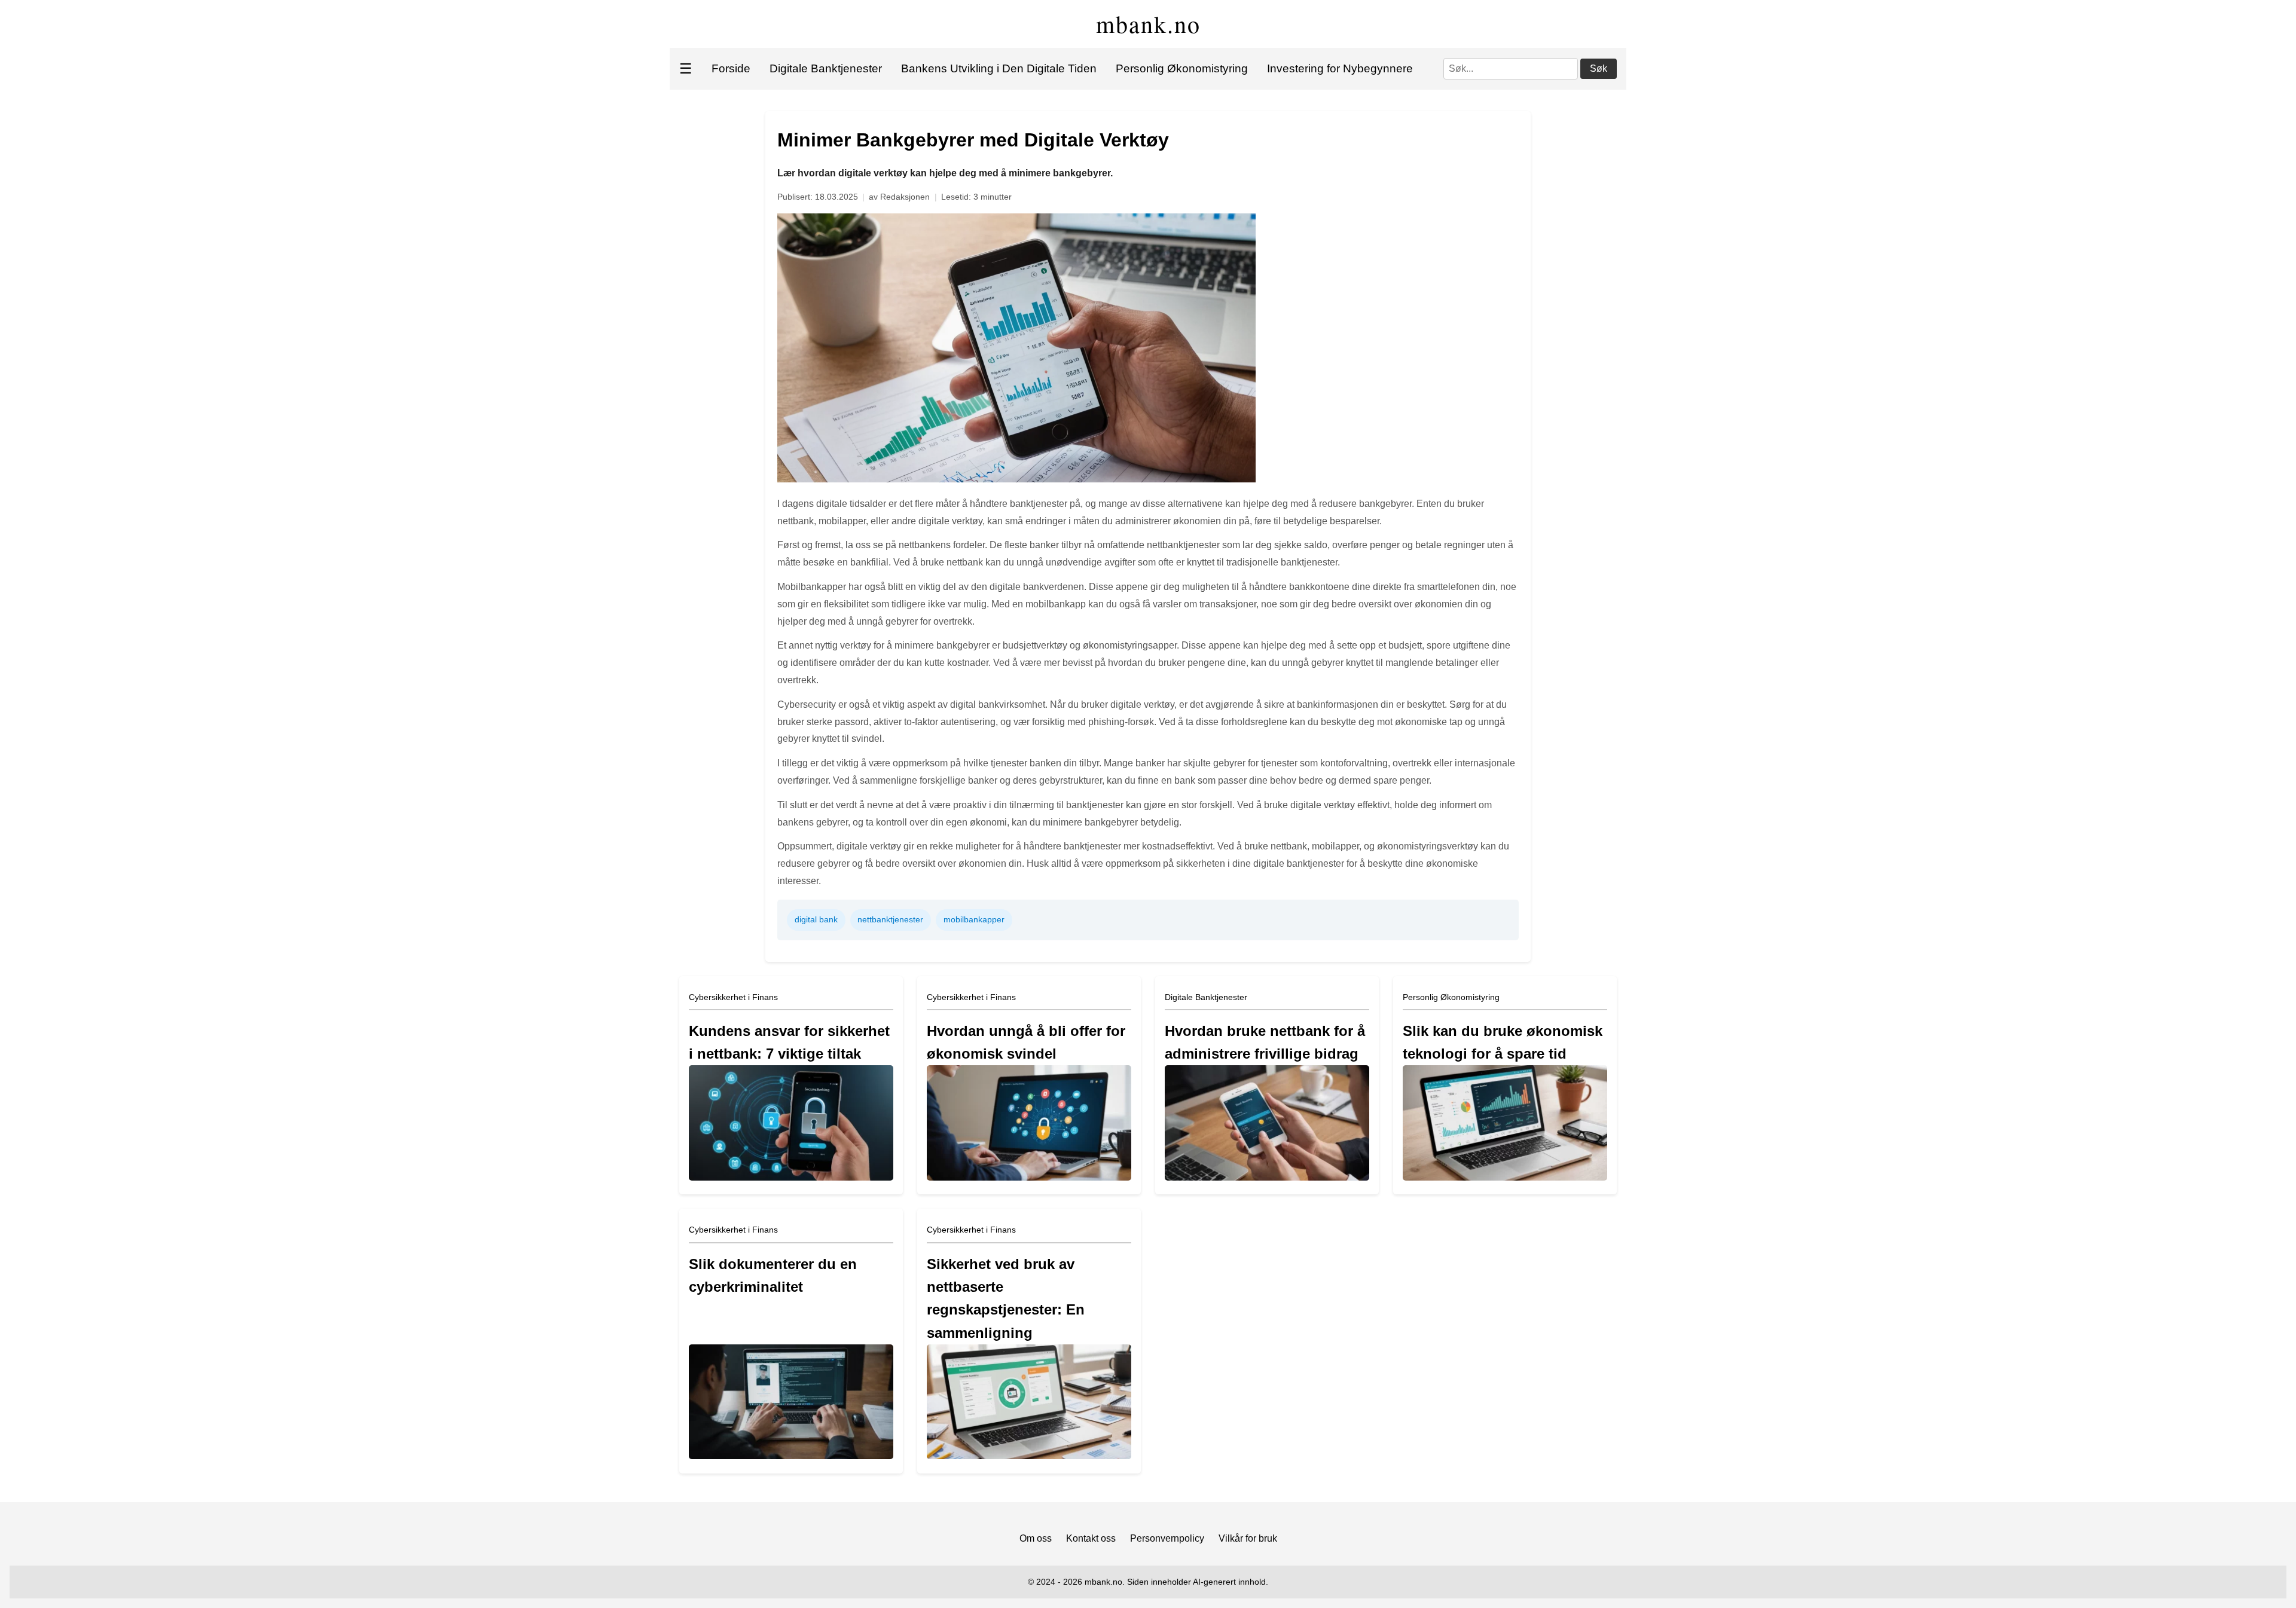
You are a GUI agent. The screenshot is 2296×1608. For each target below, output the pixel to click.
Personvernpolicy (1167, 1538)
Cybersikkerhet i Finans (733, 997)
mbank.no (1148, 24)
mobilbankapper (974, 919)
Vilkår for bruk (1248, 1538)
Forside (731, 68)
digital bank (816, 919)
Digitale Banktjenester (826, 68)
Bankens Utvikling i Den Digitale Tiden (999, 68)
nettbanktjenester (890, 919)
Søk (1599, 68)
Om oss (1036, 1538)
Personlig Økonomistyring (1182, 68)
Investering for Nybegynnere (1340, 68)
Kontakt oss (1091, 1538)
